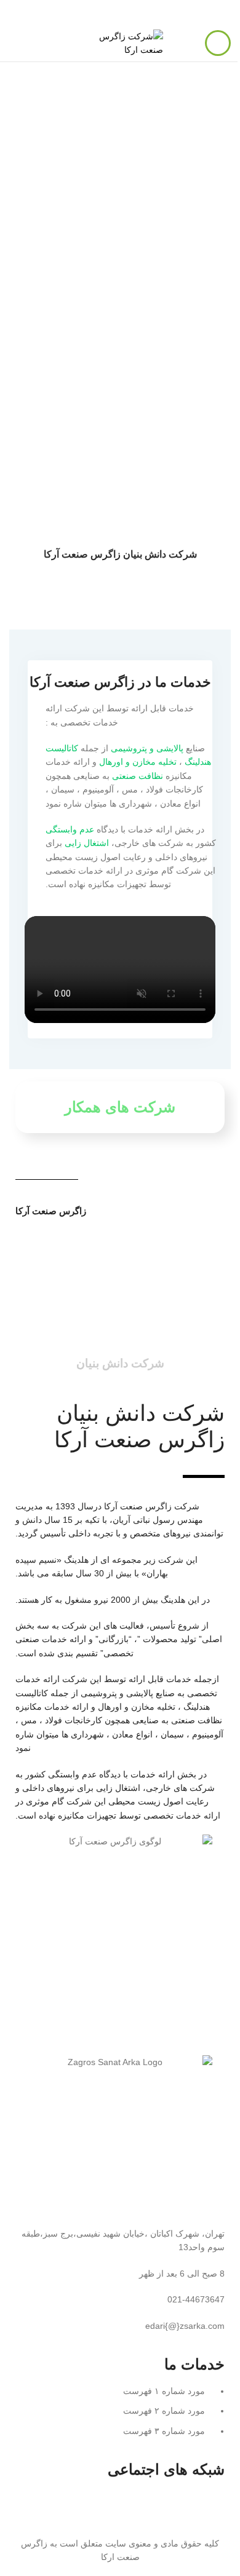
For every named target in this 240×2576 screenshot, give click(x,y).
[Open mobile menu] (218, 43)
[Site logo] (120, 42)
